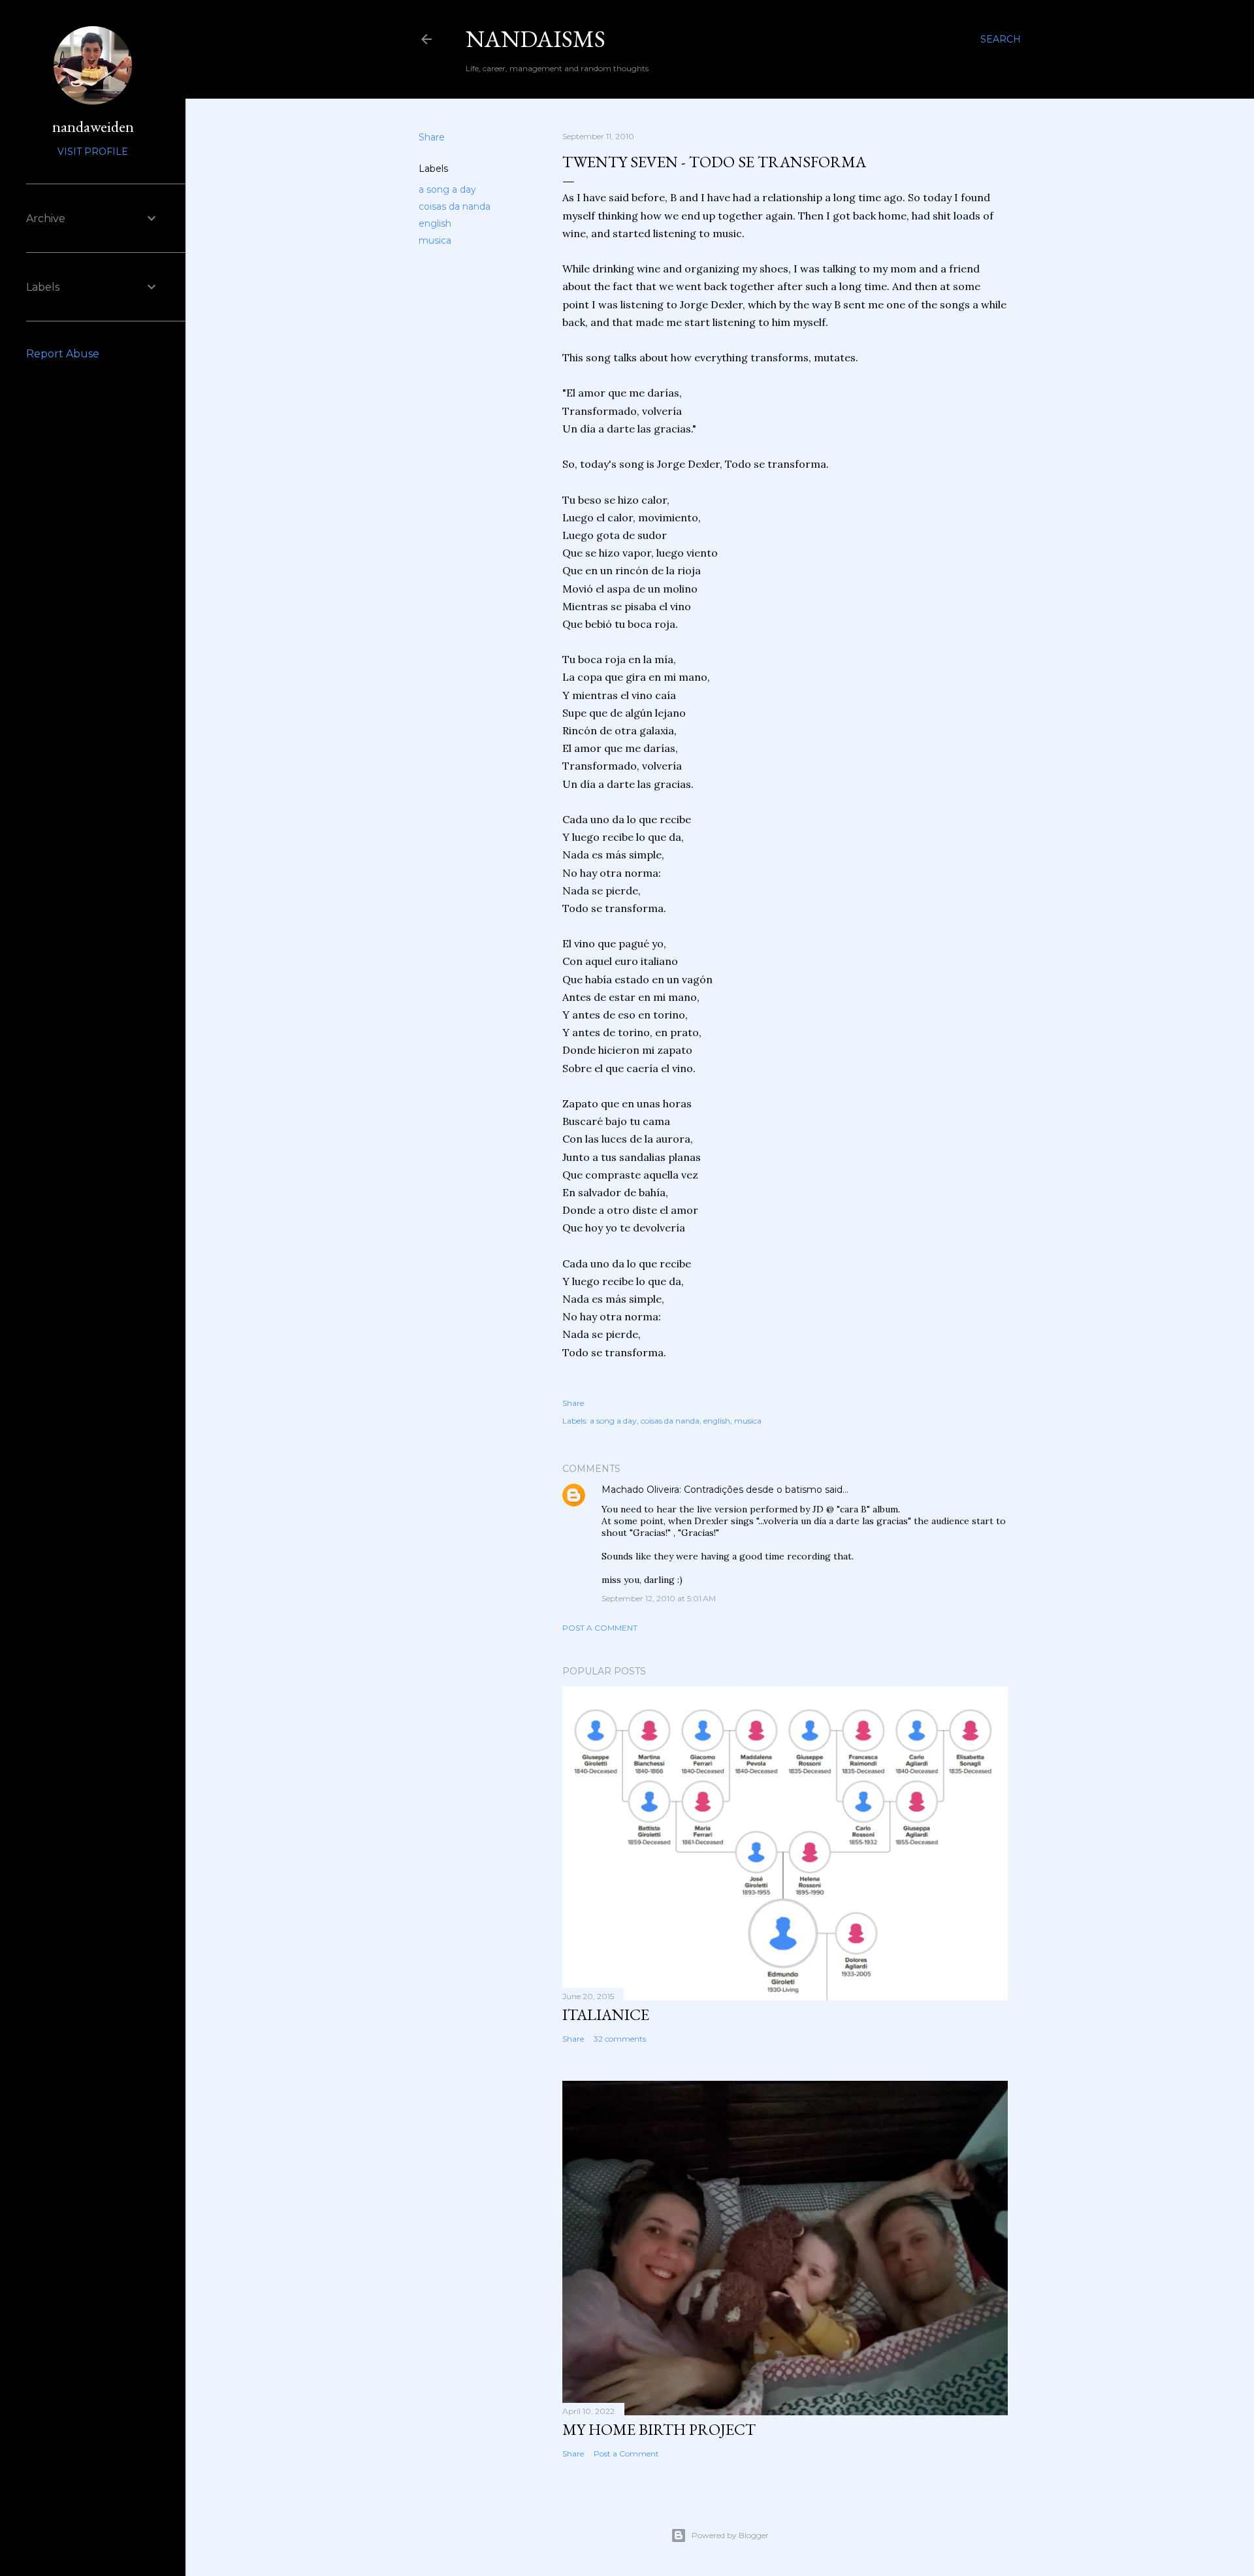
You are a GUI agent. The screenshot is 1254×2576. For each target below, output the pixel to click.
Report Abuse (63, 354)
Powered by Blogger (730, 2535)
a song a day (447, 189)
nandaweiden (93, 126)
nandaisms (536, 39)
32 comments (620, 2039)
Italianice (606, 2014)
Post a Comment (600, 1628)
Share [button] (432, 137)
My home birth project (659, 2429)
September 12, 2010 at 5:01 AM (659, 1598)
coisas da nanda (455, 206)
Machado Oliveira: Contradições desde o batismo (712, 1490)
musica (435, 240)
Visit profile (93, 152)
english (435, 223)
